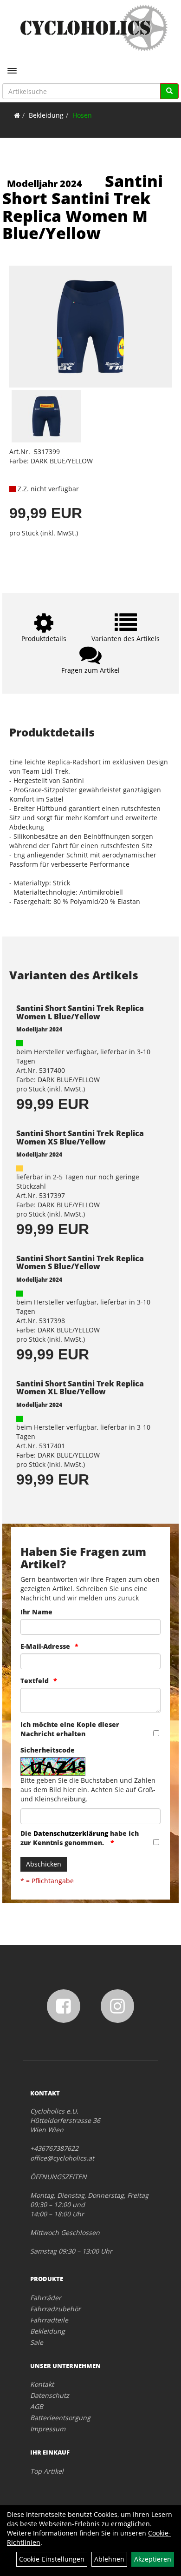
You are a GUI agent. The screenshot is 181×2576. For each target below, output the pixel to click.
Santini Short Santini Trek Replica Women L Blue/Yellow (80, 1012)
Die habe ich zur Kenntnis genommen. (80, 1838)
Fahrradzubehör (55, 2309)
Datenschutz (50, 2395)
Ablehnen (109, 2559)
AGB (37, 2406)
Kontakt (42, 2384)
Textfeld (35, 1681)
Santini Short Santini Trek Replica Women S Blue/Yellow (80, 1263)
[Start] (17, 115)
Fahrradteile (49, 2320)
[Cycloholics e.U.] (94, 28)
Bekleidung (46, 115)
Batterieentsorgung (60, 2418)
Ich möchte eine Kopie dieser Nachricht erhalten (70, 1729)
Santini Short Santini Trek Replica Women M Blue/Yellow (83, 207)
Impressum (48, 2429)
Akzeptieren (153, 2559)
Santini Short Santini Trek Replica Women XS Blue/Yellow (80, 1137)
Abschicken (44, 1864)
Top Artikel (47, 2471)
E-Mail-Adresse (45, 1646)
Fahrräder (46, 2298)
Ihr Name (36, 1612)
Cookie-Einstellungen (52, 2559)
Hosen (82, 115)
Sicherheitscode (48, 1750)
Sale (37, 2342)
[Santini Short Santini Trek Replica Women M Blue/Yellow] (90, 327)
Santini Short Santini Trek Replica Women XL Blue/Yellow (80, 1388)
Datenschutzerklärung (71, 1833)
